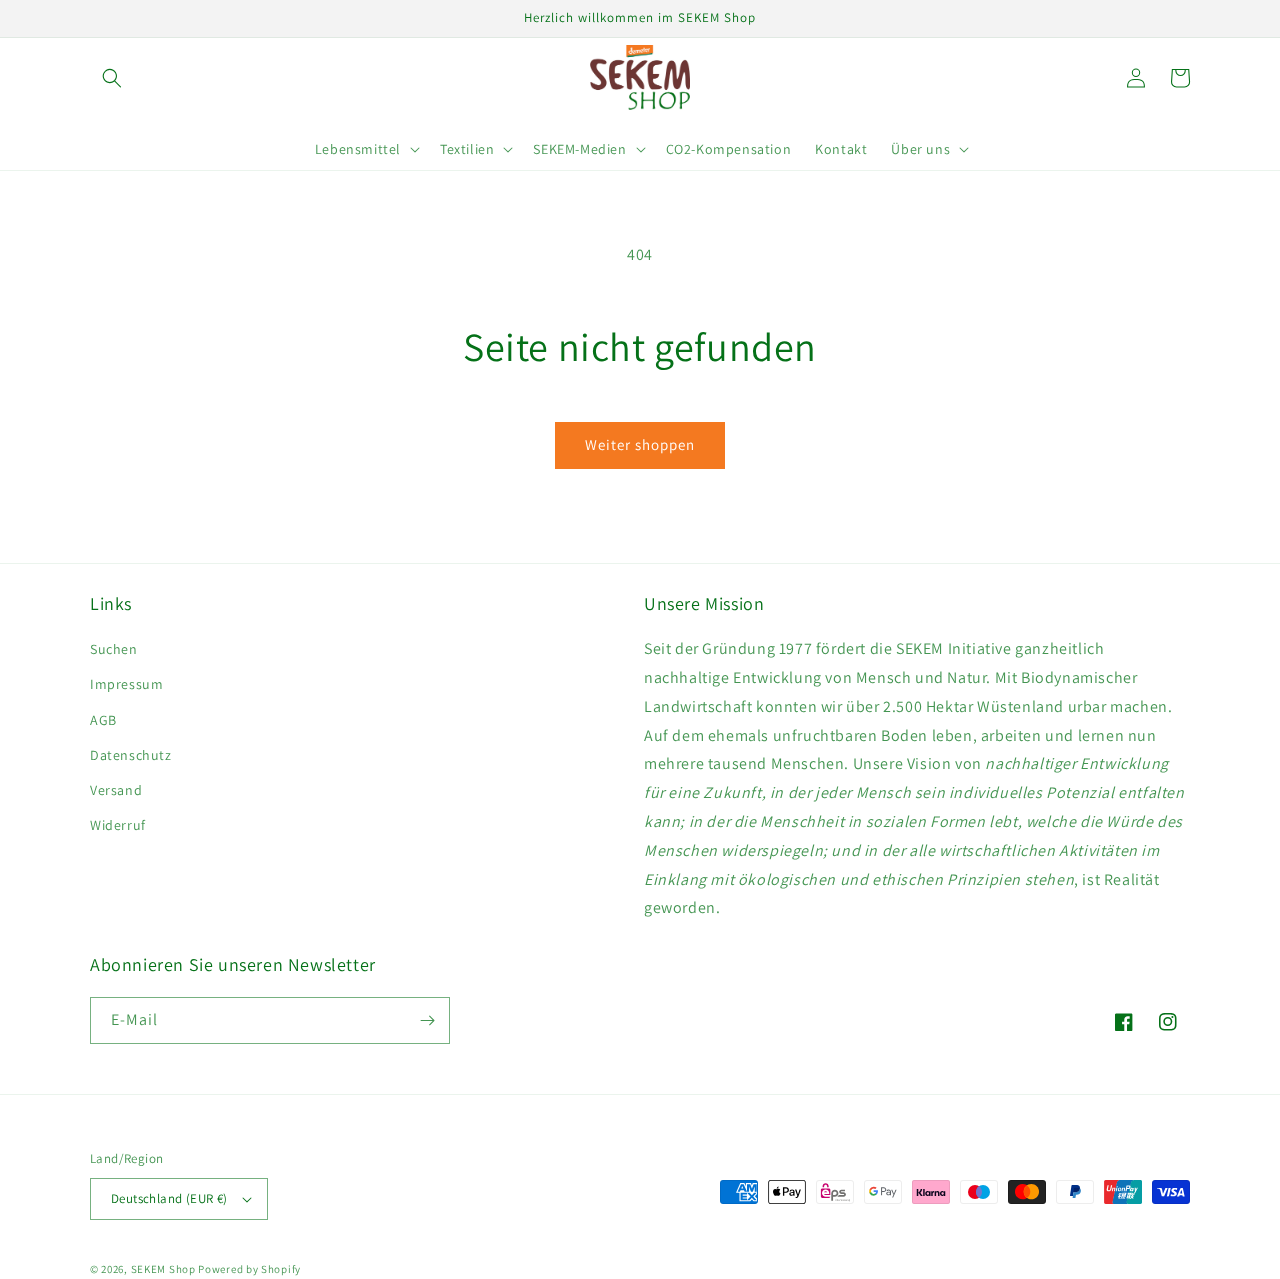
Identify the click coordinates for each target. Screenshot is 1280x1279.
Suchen (114, 649)
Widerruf (118, 825)
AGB (103, 720)
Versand (116, 790)
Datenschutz (131, 755)
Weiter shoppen (640, 444)
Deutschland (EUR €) (169, 1198)
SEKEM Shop (163, 1269)
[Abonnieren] (427, 1020)
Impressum (126, 684)
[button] (112, 78)
